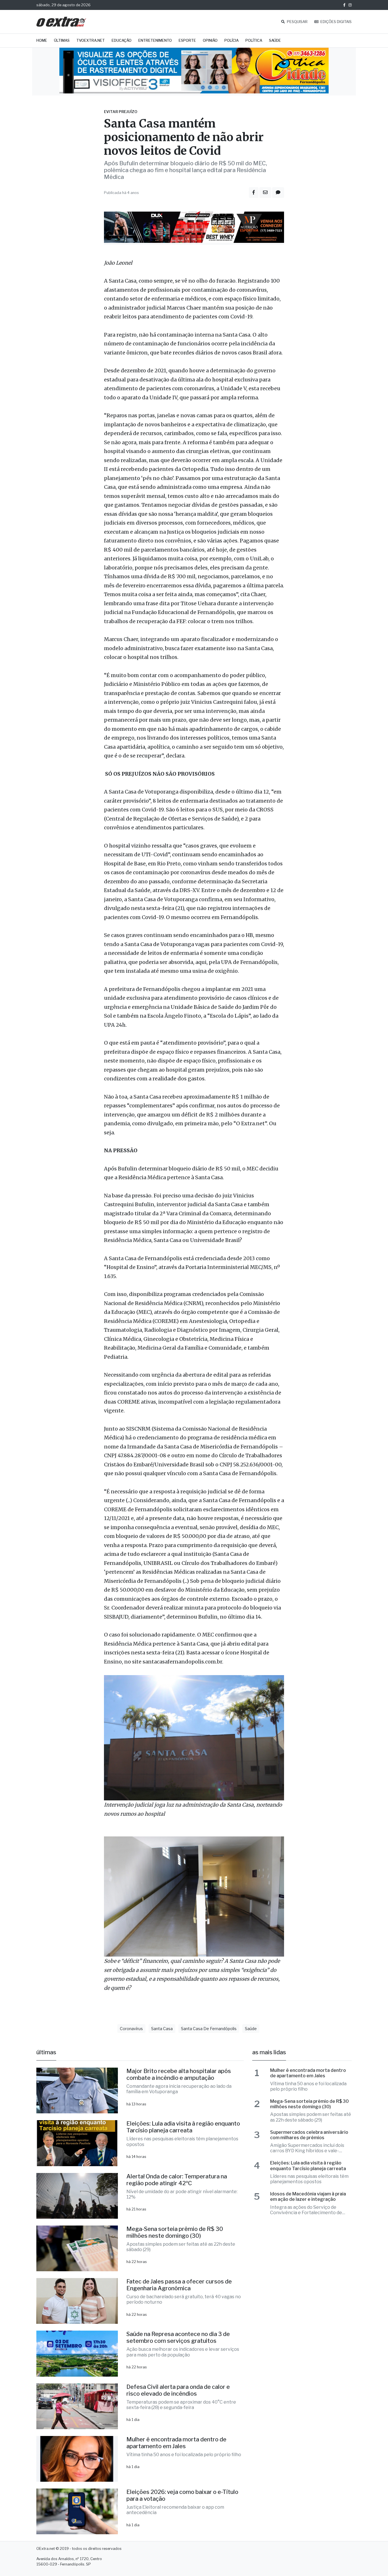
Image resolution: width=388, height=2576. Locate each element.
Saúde (275, 40)
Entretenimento (155, 40)
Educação (122, 40)
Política (254, 40)
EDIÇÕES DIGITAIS (336, 22)
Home (42, 40)
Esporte (187, 40)
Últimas (62, 40)
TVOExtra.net (91, 40)
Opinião (210, 40)
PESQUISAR (297, 22)
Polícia (231, 40)
